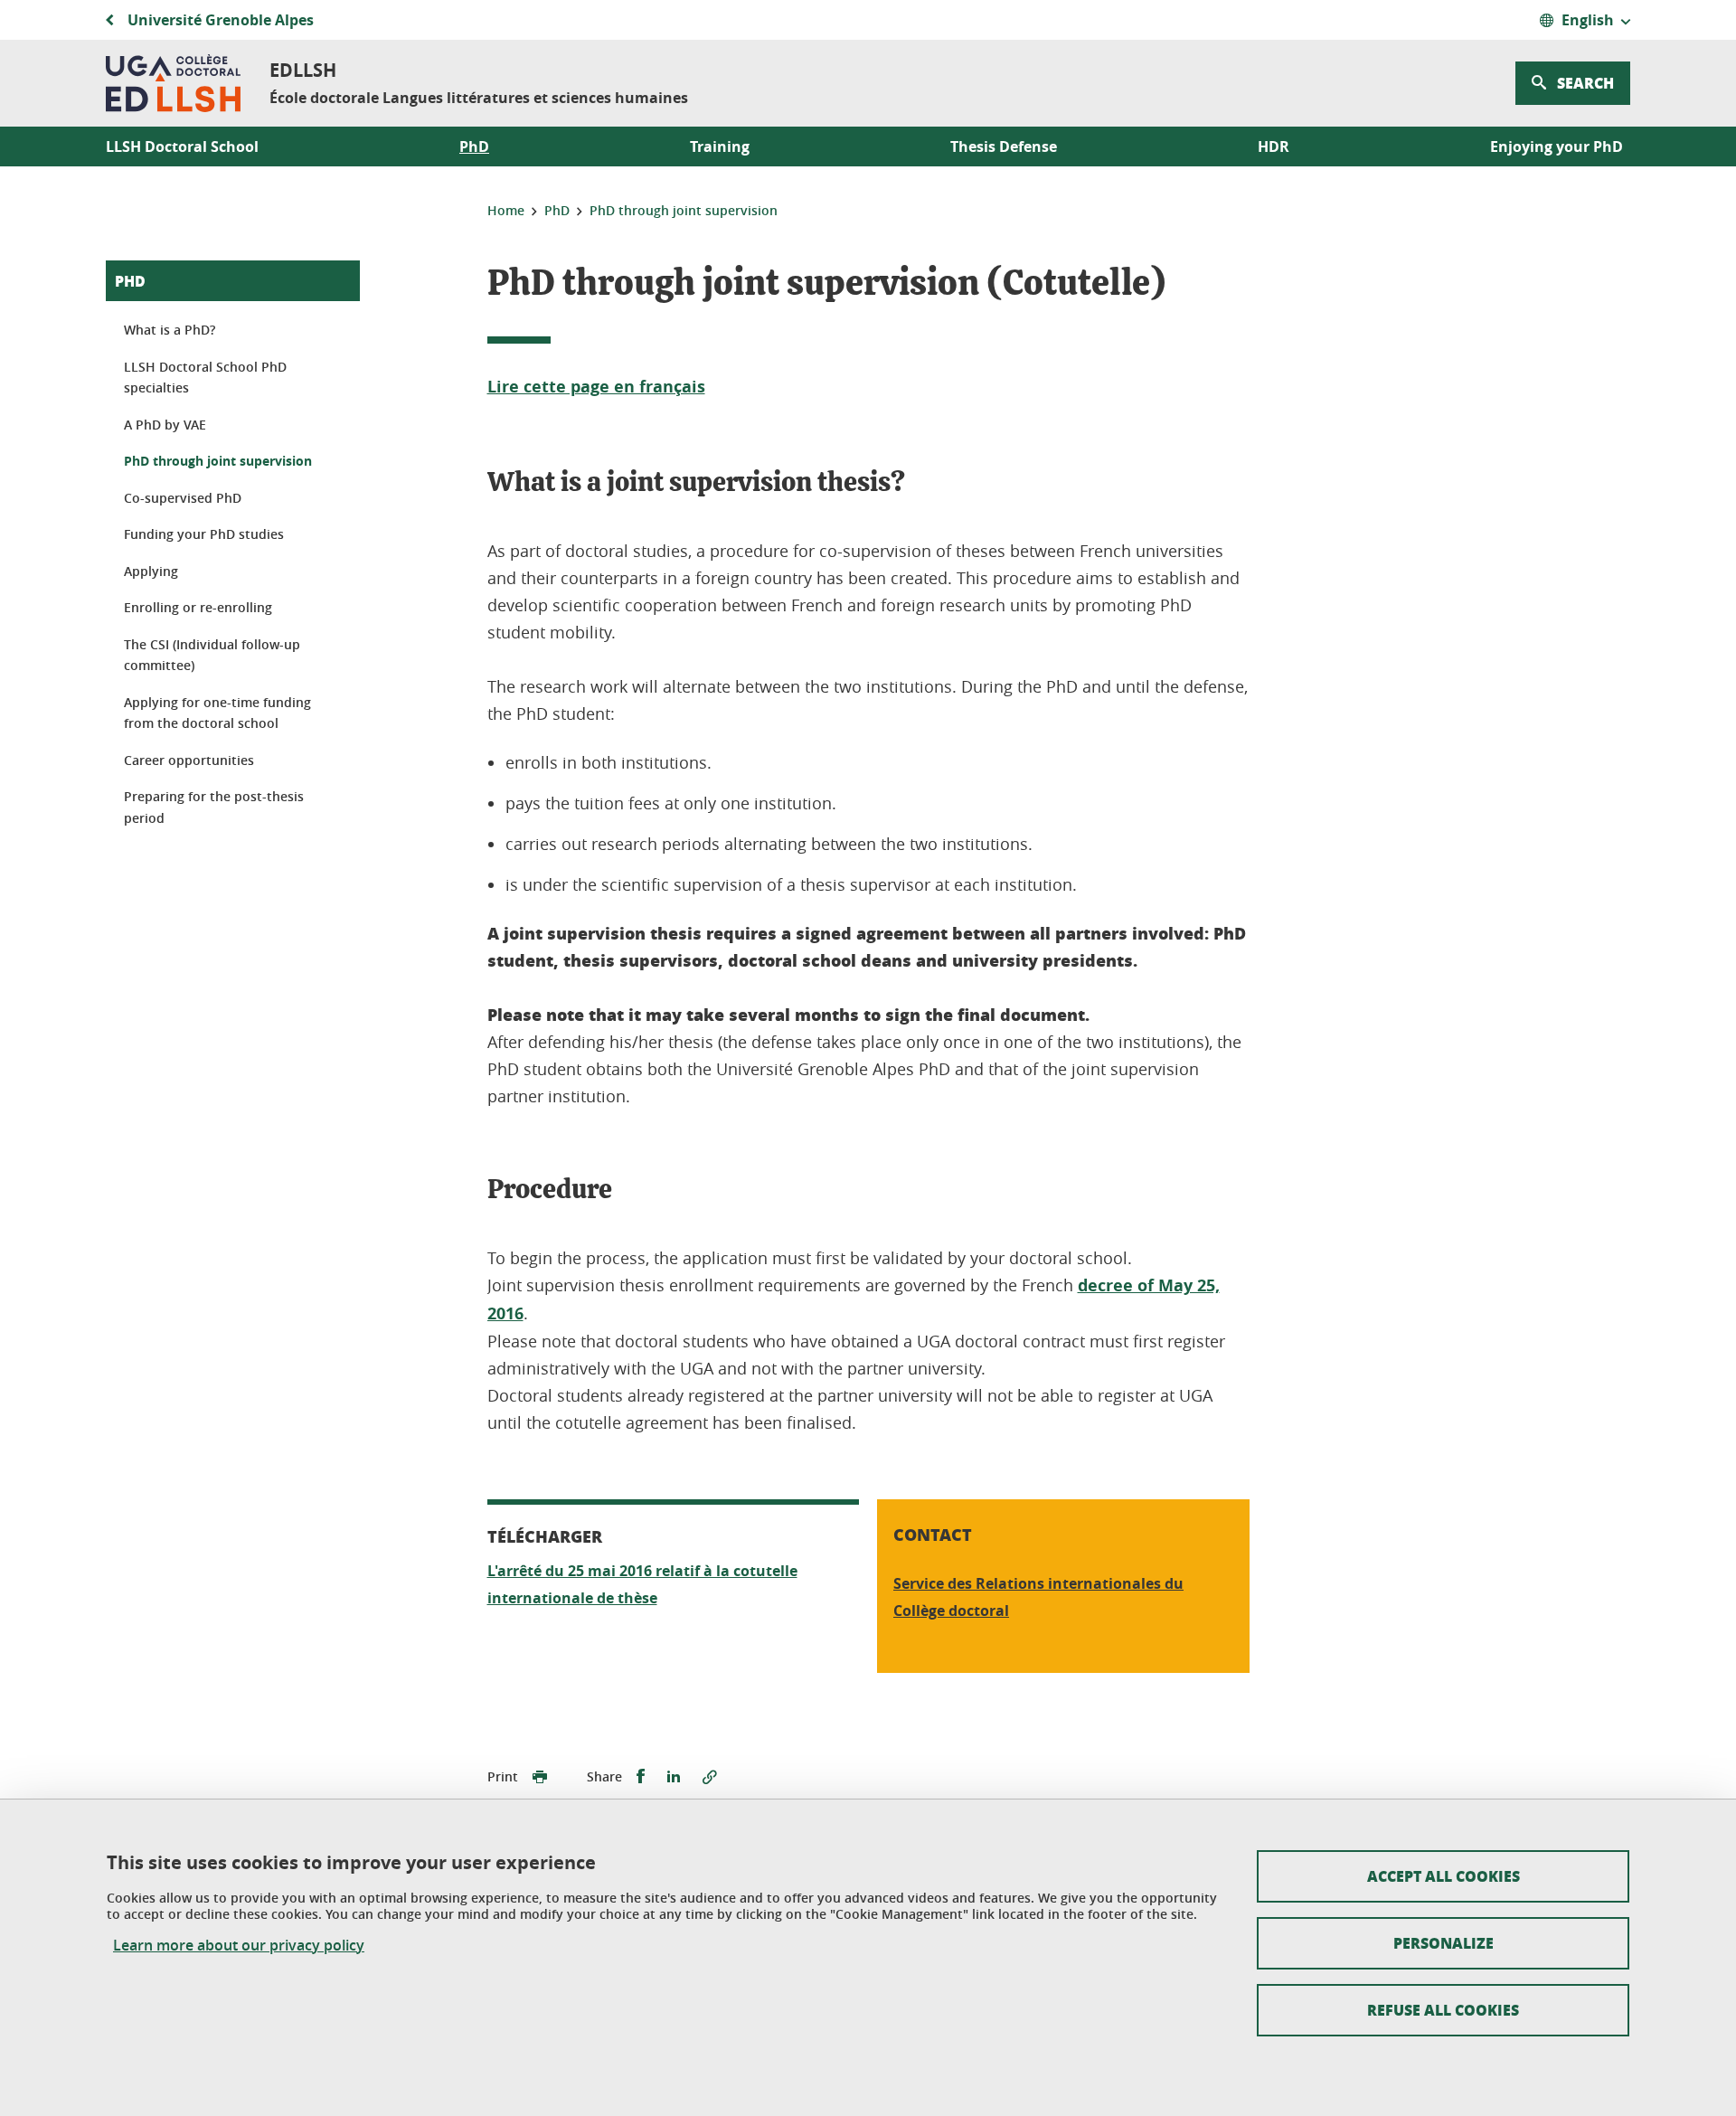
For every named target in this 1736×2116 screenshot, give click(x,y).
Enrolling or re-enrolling (198, 607)
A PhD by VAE (165, 425)
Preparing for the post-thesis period (214, 807)
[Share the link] (710, 1777)
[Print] (540, 1777)
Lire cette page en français (596, 387)
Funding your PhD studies (204, 534)
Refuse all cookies (1443, 2010)
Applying (151, 571)
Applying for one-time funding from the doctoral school (217, 713)
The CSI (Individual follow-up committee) (212, 655)
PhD (130, 281)
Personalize (1444, 1943)
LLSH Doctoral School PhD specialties (205, 378)
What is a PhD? (170, 330)
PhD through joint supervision (218, 461)
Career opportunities (189, 760)
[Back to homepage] (173, 83)
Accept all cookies (1444, 1876)
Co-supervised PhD (183, 498)
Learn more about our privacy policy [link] (239, 1946)
